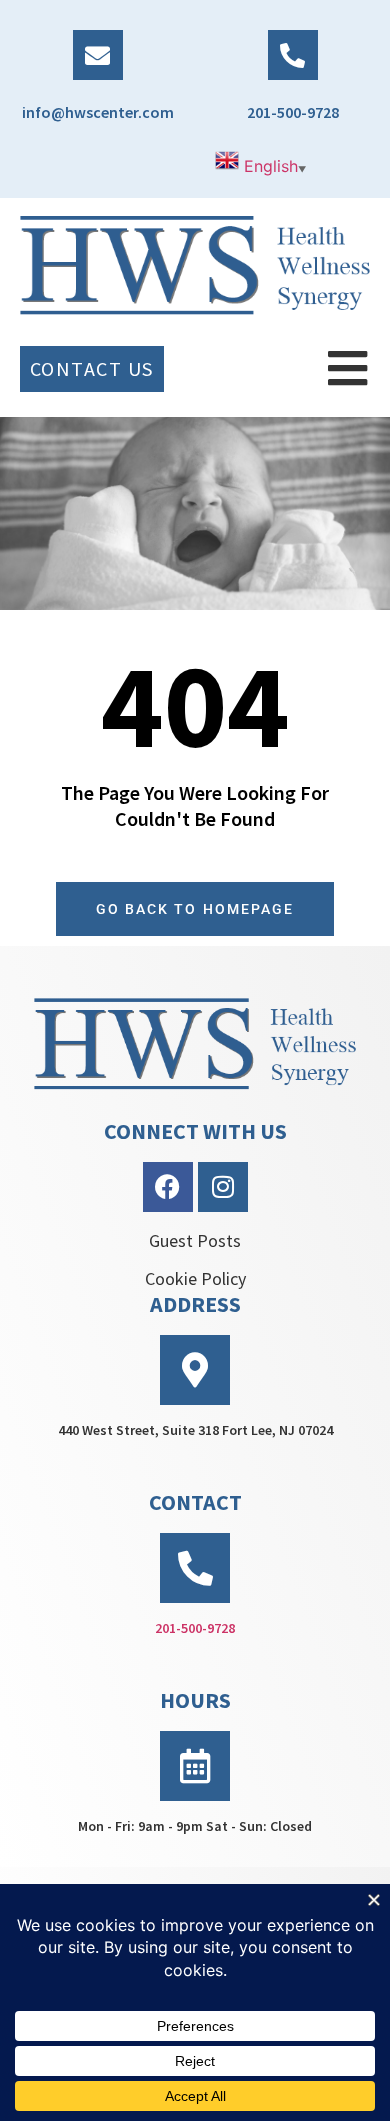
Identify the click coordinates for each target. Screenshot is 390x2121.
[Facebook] (168, 1187)
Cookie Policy (195, 1278)
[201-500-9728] (293, 55)
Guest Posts (195, 1240)
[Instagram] (223, 1187)
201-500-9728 (293, 112)
